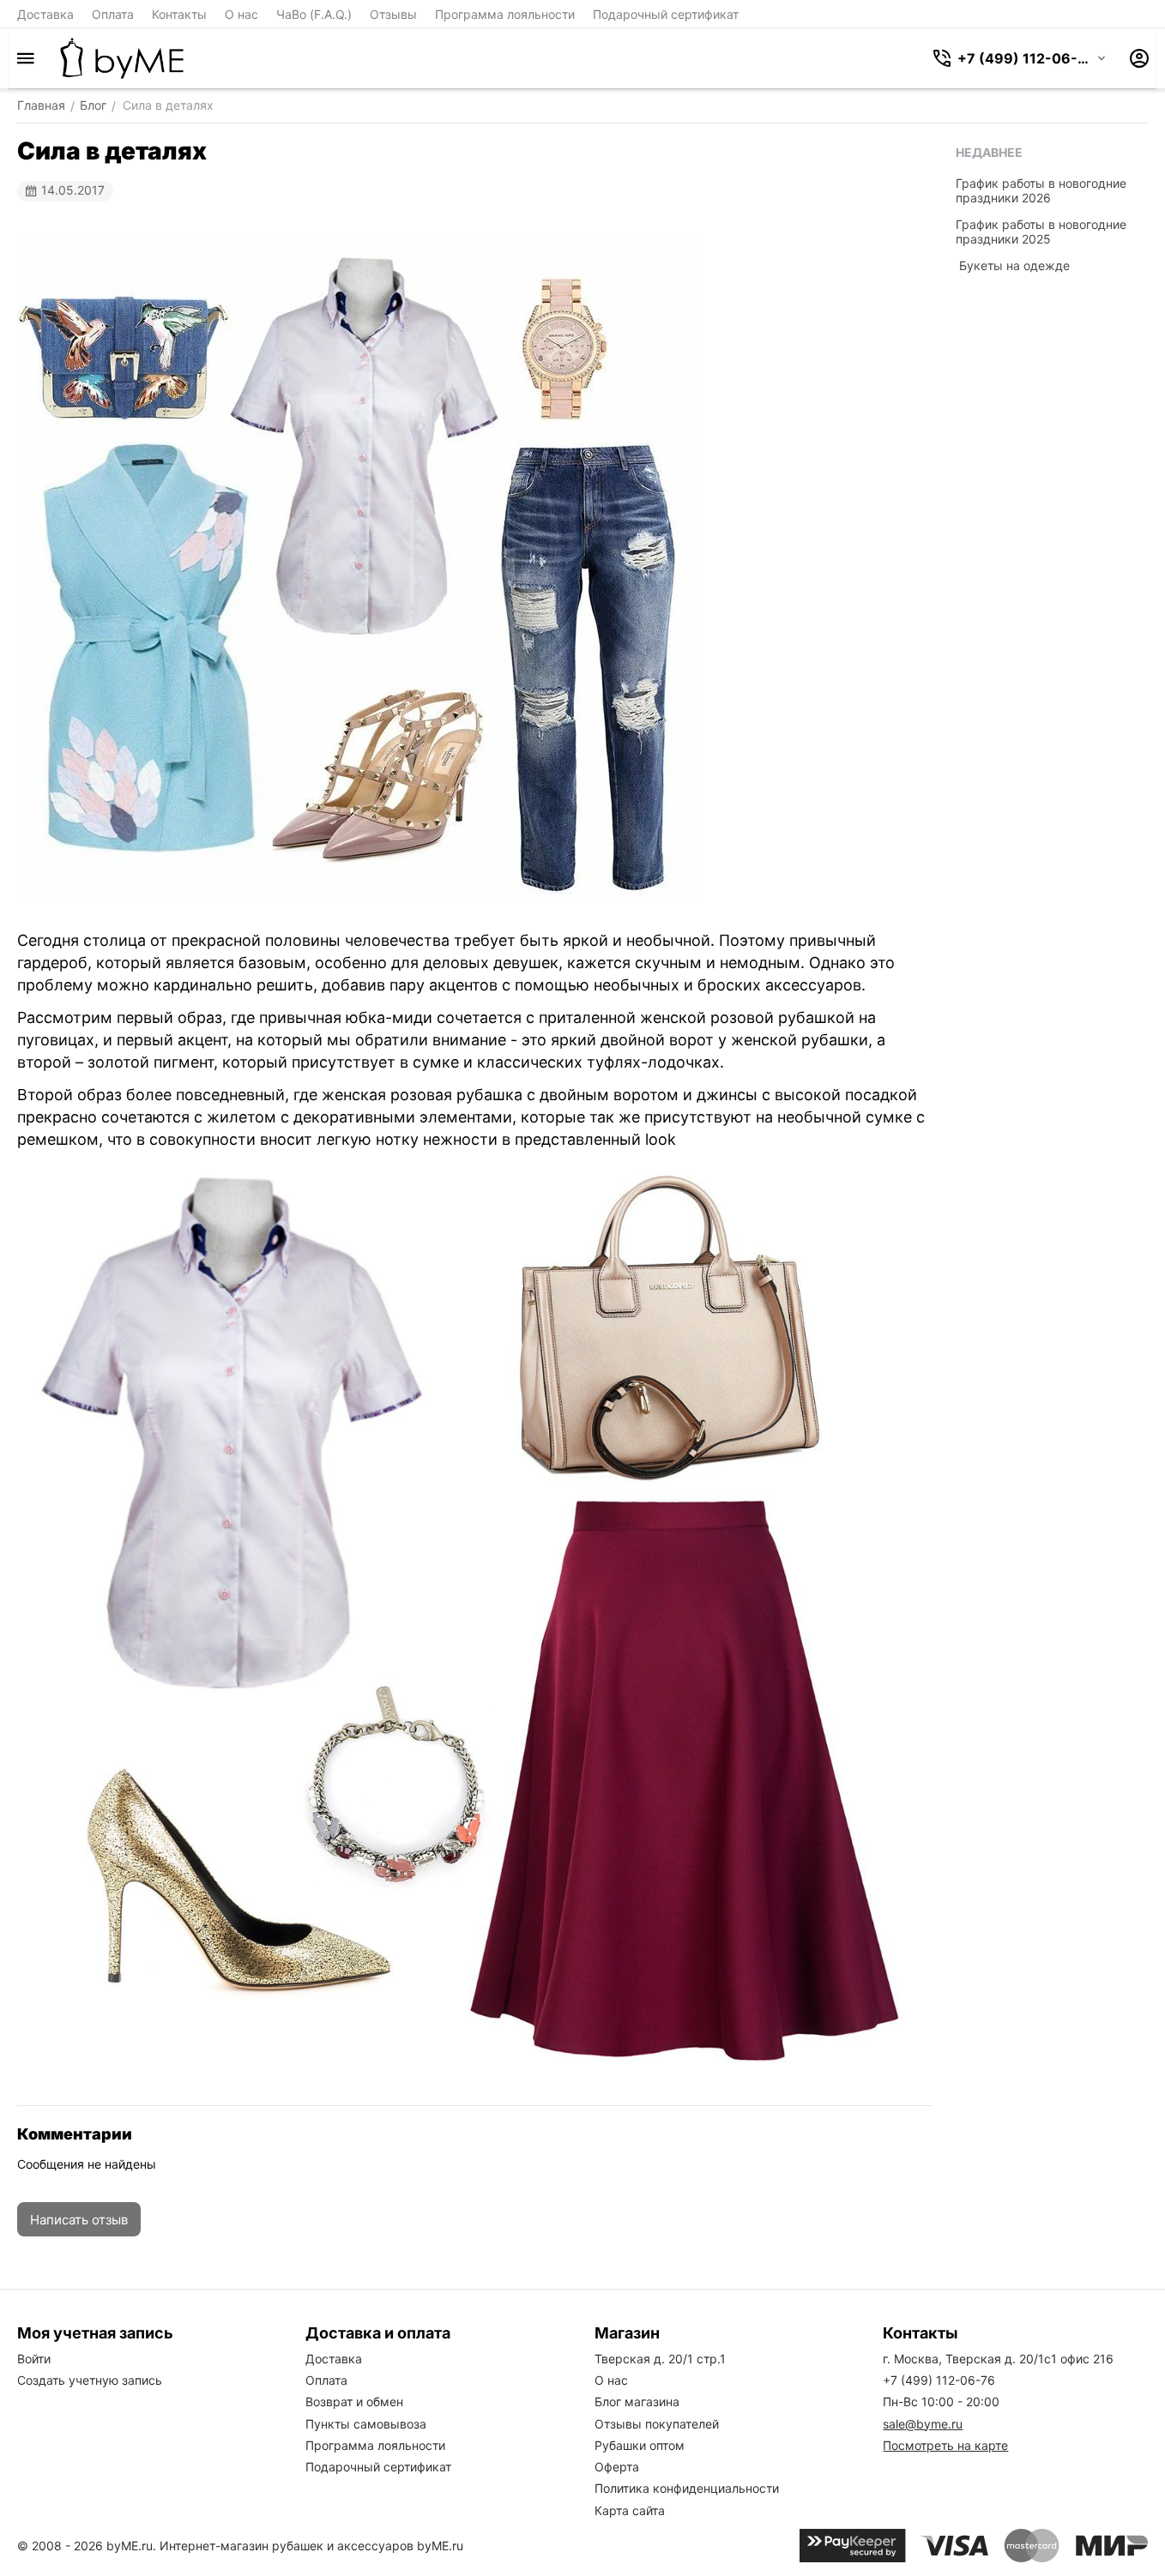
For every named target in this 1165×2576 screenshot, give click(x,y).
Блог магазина (637, 2401)
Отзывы (393, 14)
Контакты (179, 14)
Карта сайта (630, 2510)
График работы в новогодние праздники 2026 (1041, 190)
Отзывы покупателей (657, 2424)
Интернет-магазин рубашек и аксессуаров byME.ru (311, 2546)
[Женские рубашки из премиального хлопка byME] (122, 58)
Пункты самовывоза (366, 2424)
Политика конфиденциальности (687, 2488)
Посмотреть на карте (945, 2445)
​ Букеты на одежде (1013, 265)
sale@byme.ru (923, 2424)
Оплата (113, 14)
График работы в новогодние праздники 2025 (1041, 232)
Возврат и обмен (354, 2401)
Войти (34, 2359)
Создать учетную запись (90, 2380)
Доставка (45, 14)
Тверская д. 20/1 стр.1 (660, 2359)
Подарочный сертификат (666, 14)
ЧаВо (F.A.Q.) (314, 14)
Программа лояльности (505, 14)
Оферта (617, 2467)
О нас (241, 14)
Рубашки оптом (640, 2445)
